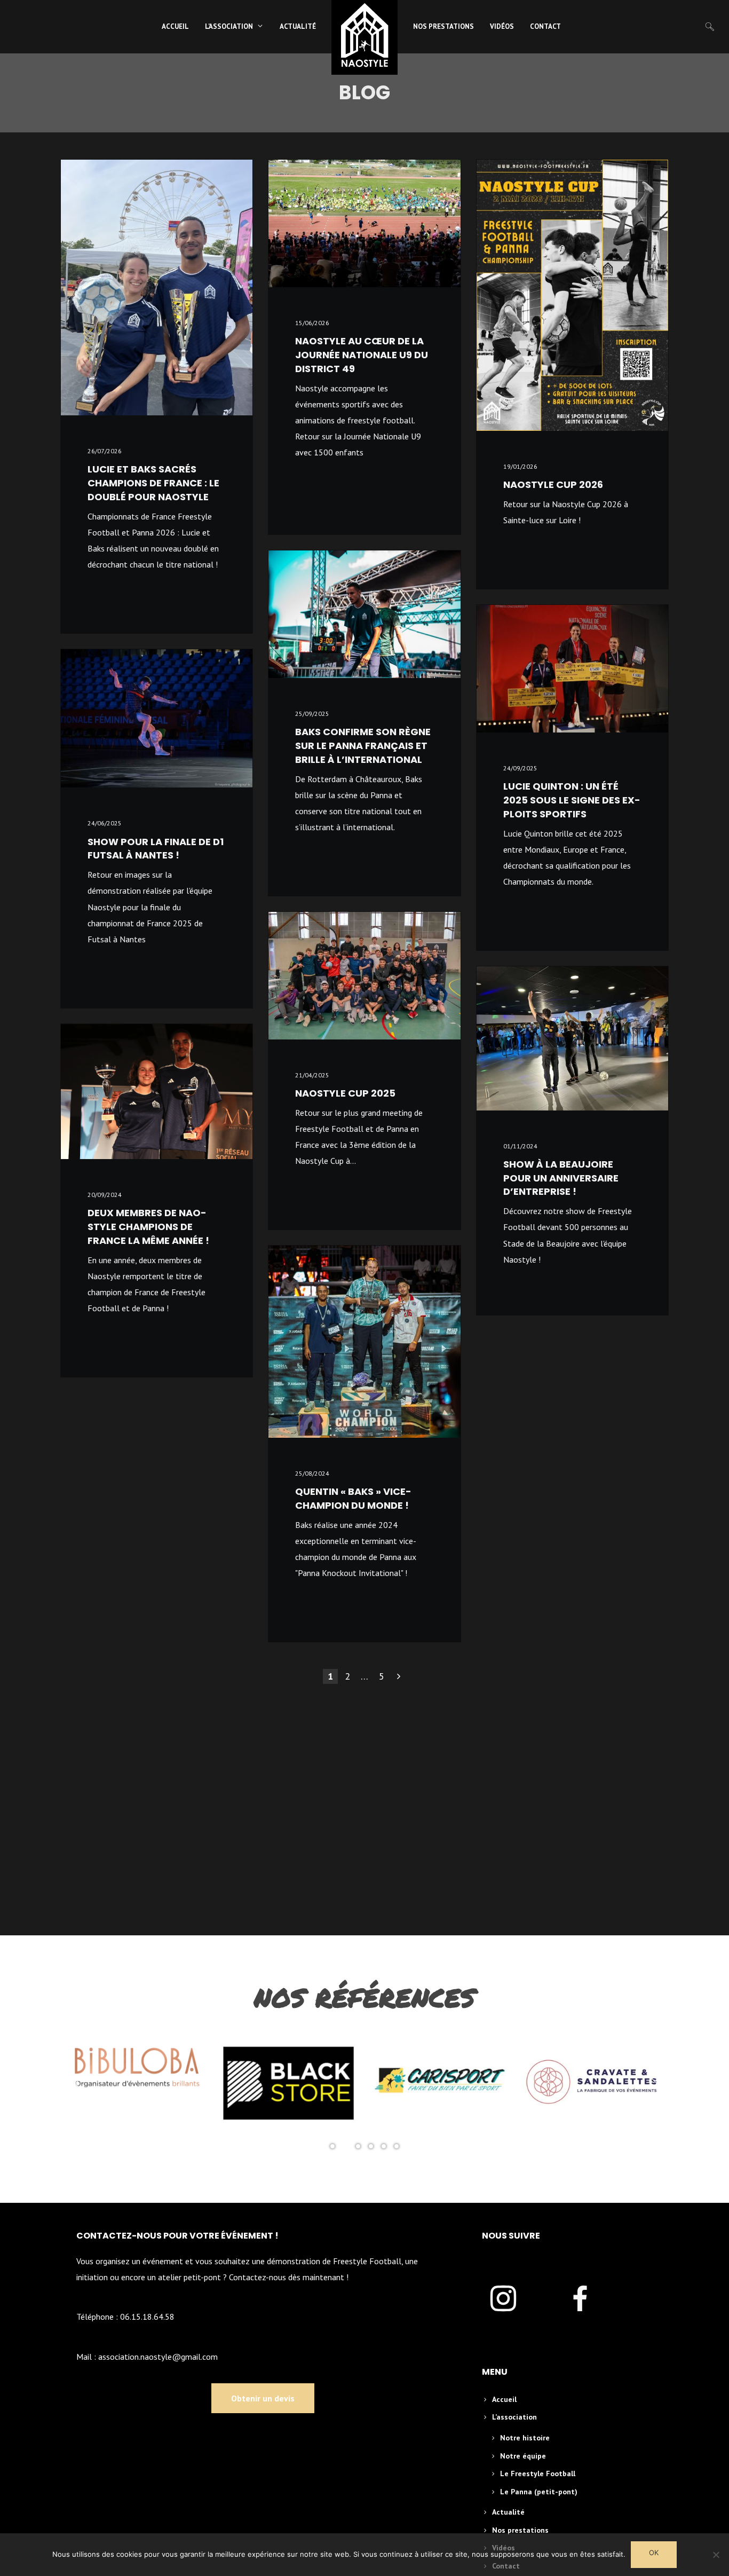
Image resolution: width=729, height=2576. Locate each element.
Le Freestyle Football (538, 2473)
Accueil (504, 2399)
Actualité (508, 2512)
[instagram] (516, 2300)
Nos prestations (520, 2530)
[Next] (652, 2083)
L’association (514, 2417)
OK (654, 2553)
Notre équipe (523, 2456)
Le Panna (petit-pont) (539, 2492)
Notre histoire (525, 2438)
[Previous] (77, 2083)
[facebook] (593, 2300)
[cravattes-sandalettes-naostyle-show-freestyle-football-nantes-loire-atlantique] (593, 2083)
